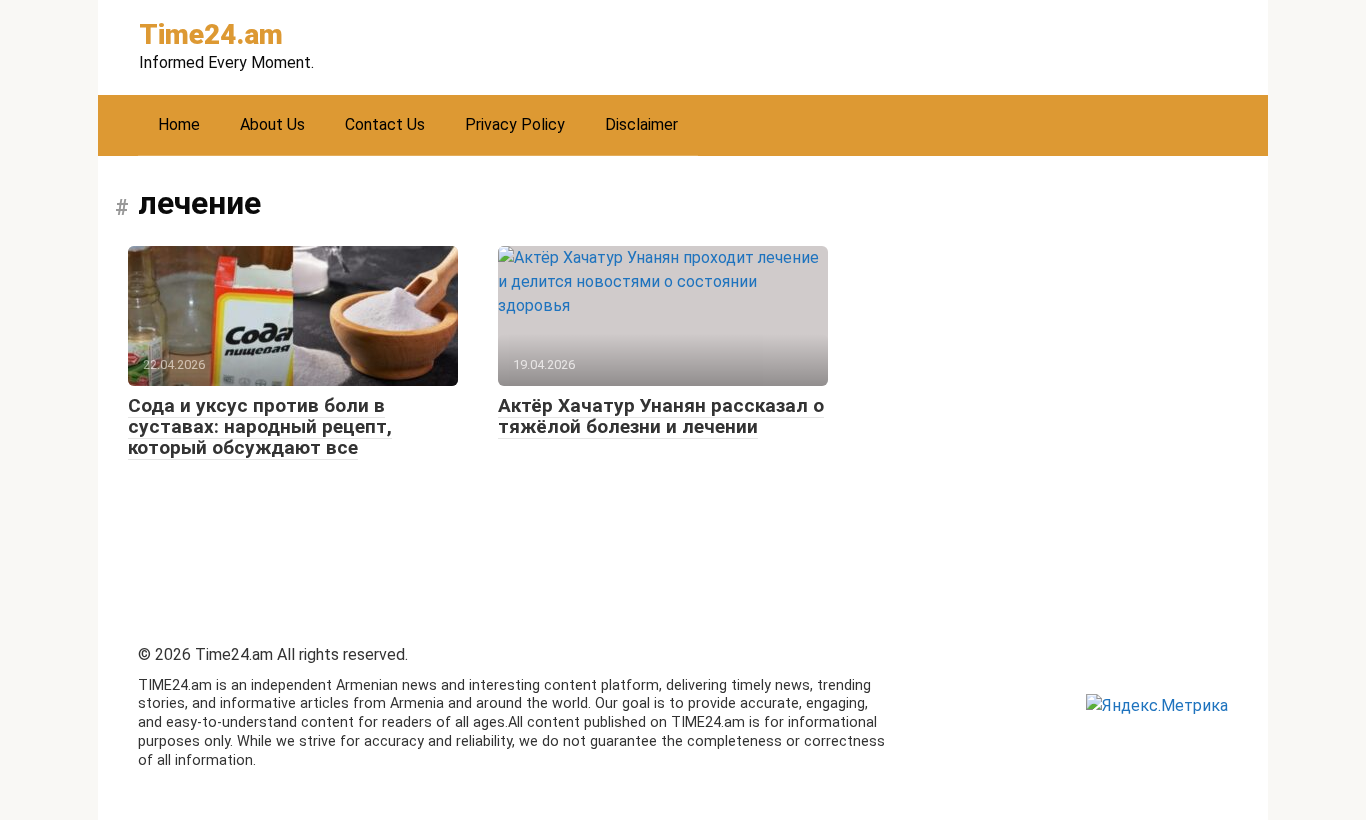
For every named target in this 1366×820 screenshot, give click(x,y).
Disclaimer (641, 124)
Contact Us (385, 124)
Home (179, 124)
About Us (272, 124)
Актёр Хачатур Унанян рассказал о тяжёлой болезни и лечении (661, 416)
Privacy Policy (515, 124)
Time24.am (211, 34)
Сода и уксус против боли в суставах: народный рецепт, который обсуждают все (260, 426)
